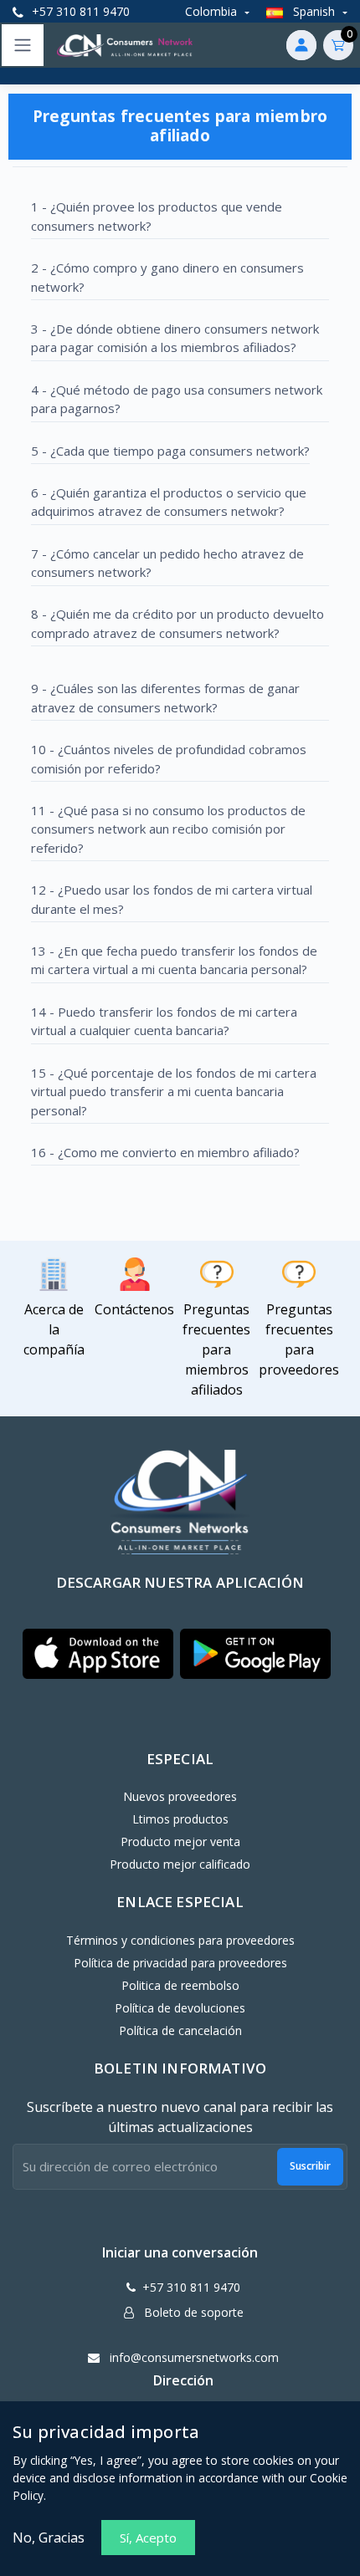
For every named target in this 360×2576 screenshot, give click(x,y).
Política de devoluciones (180, 2008)
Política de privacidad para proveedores (180, 1963)
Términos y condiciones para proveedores (180, 1940)
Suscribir (310, 2166)
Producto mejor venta (180, 1841)
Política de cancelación (180, 2030)
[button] (98, 1654)
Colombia (213, 11)
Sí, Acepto (148, 2538)
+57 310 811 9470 (79, 11)
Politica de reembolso (180, 1985)
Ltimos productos (180, 1819)
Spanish (314, 11)
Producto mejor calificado (180, 1864)
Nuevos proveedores (180, 1796)
